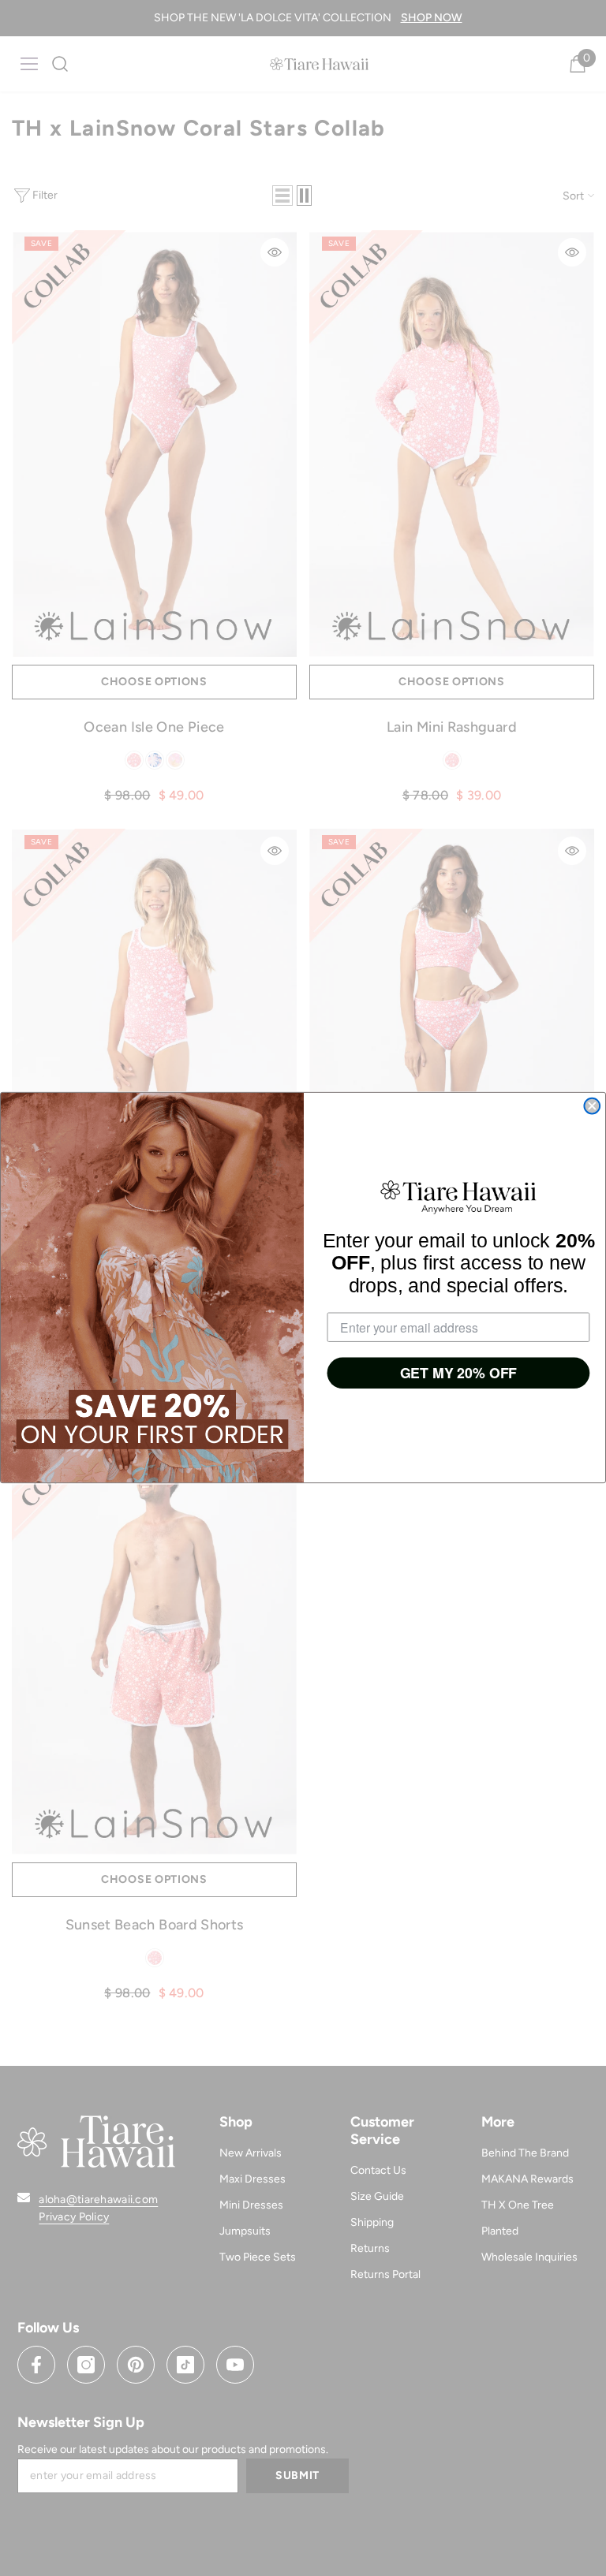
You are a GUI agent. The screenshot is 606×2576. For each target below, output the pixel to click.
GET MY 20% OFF (459, 1374)
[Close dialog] (592, 1106)
